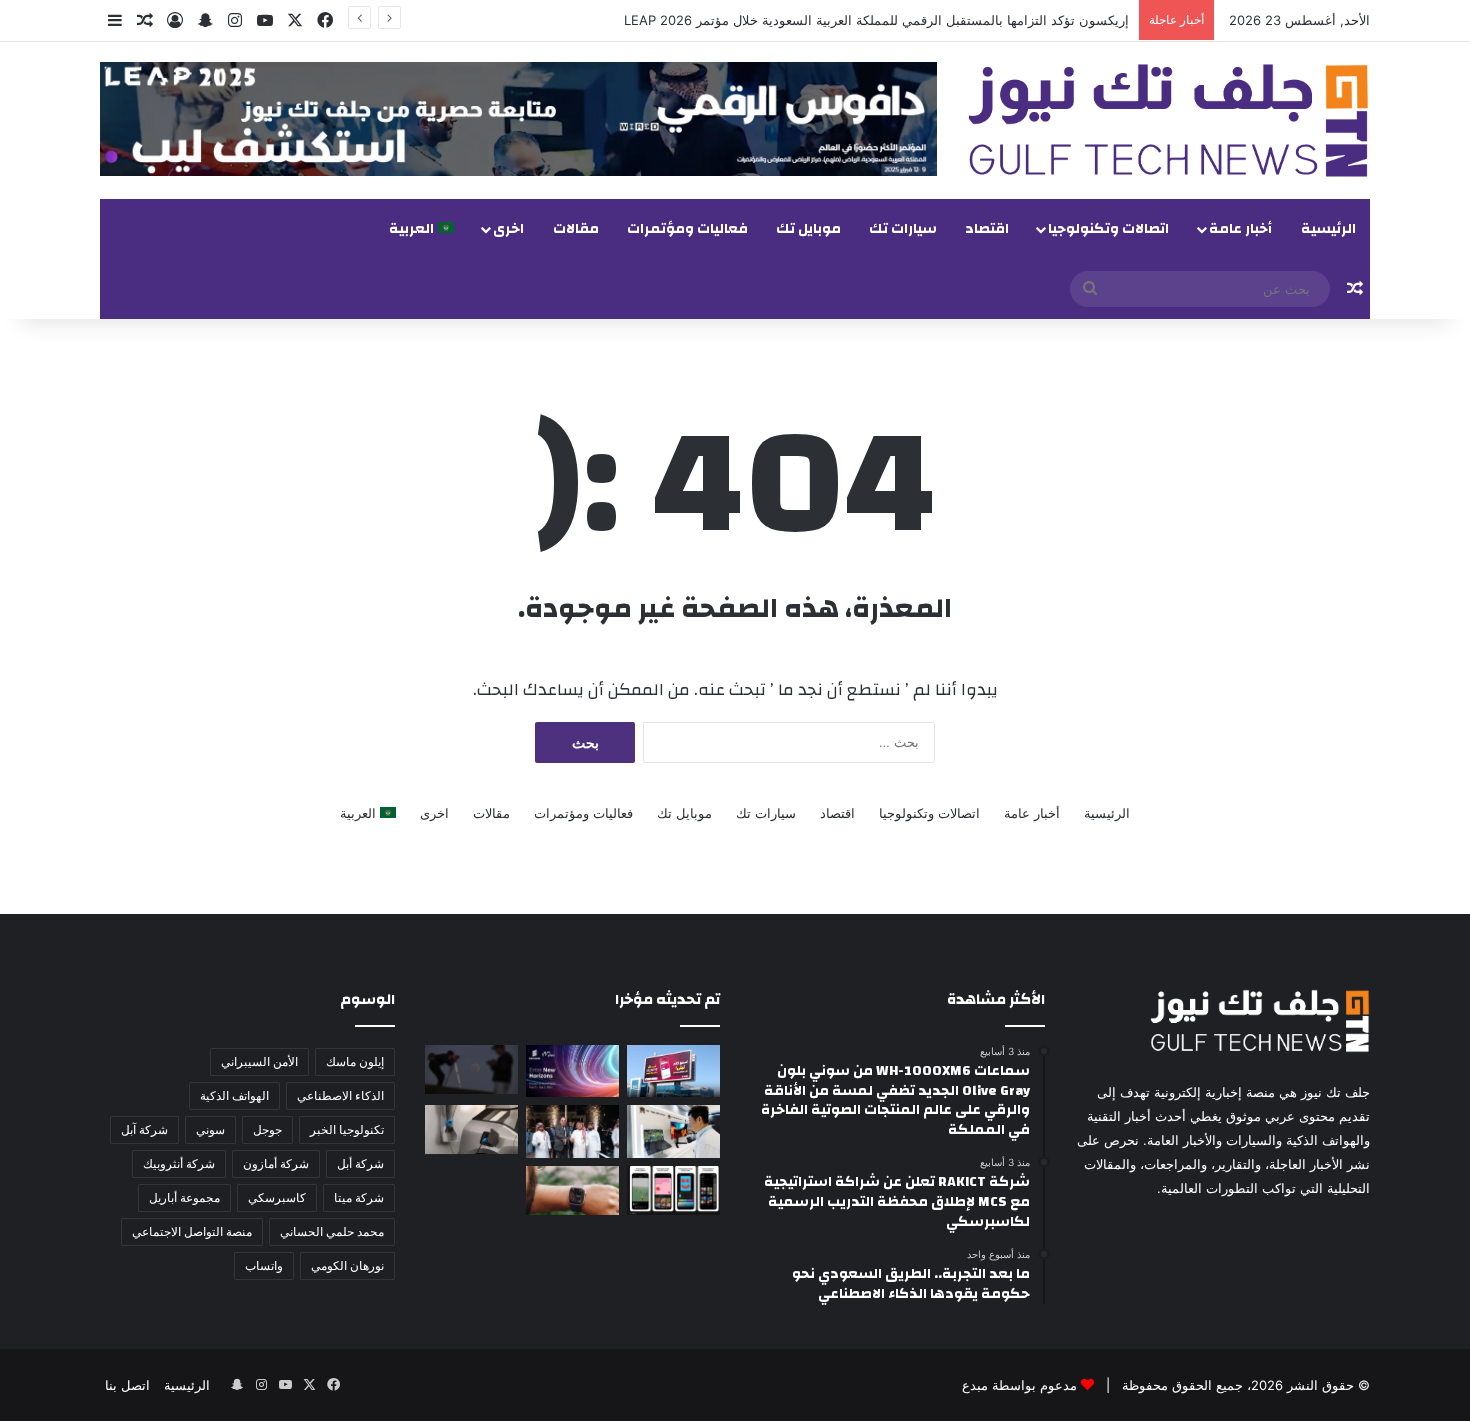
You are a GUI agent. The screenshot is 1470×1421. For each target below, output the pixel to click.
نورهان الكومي (347, 1265)
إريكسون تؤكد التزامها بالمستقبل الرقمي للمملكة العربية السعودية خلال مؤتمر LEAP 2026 (876, 20)
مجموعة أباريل (184, 1197)
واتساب (264, 1265)
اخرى (508, 229)
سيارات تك (903, 229)
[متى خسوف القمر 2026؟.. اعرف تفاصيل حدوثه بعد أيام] (471, 1069)
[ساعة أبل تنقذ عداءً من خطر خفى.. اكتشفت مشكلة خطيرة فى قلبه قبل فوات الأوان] (572, 1190)
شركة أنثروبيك (179, 1163)
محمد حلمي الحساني (332, 1231)
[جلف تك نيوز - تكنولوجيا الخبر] (1168, 120)
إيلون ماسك (355, 1061)
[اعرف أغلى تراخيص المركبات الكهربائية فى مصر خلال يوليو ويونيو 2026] (471, 1129)
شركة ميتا (359, 1197)
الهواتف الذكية (234, 1095)
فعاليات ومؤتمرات (687, 229)
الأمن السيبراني (259, 1061)
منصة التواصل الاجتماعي (192, 1231)
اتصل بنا (127, 1385)
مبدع (975, 1385)
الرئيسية (1328, 229)
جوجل (267, 1129)
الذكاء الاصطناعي (340, 1095)
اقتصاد (987, 229)
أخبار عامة (1240, 229)
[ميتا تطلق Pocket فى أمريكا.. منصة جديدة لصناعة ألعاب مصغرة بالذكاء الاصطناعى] (673, 1190)
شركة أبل (360, 1163)
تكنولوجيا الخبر (347, 1129)
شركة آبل (144, 1129)
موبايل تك (808, 229)
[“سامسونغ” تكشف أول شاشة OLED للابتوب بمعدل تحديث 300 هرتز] (673, 1131)
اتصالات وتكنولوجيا (1108, 229)
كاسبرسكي (277, 1197)
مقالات (576, 229)
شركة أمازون (276, 1163)
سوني (210, 1129)
